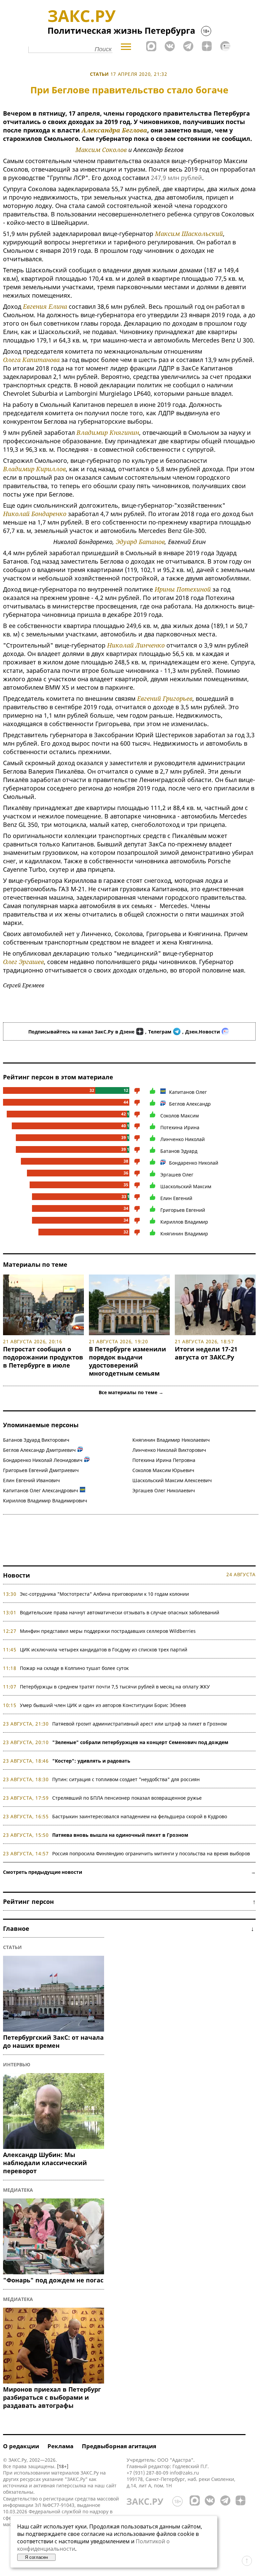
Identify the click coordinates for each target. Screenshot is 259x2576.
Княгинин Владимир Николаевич (171, 1440)
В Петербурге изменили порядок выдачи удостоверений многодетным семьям (127, 1361)
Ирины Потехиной (183, 589)
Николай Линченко (136, 645)
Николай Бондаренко (35, 514)
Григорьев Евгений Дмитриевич (41, 1470)
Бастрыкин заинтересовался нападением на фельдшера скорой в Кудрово (140, 1816)
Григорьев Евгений (183, 1210)
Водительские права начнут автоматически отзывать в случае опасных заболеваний (120, 1612)
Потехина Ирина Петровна (164, 1460)
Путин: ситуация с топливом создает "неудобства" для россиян (126, 1779)
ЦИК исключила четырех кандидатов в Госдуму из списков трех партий (104, 1650)
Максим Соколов (101, 150)
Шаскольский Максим (186, 1186)
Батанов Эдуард (179, 1151)
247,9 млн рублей (176, 178)
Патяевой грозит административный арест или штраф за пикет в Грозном (139, 1724)
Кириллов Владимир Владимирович (45, 1501)
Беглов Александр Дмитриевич (39, 1450)
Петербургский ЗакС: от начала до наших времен (53, 2041)
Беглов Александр (190, 1104)
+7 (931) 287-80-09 (148, 2473)
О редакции (21, 2446)
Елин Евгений (176, 1198)
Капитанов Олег (188, 1092)
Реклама (60, 2446)
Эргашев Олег (177, 1175)
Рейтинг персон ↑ (129, 1901)
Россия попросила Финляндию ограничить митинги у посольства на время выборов (151, 1853)
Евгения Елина (45, 306)
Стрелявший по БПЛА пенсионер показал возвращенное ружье (127, 1798)
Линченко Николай (183, 1139)
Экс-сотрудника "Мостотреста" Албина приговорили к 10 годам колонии (104, 1594)
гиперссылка (71, 2485)
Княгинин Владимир (184, 1234)
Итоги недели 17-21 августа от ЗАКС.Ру (206, 1353)
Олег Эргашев (23, 962)
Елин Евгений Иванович (31, 1480)
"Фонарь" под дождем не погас (53, 2280)
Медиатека (18, 2190)
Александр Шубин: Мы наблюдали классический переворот (45, 2163)
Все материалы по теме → (131, 1392)
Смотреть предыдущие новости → (129, 1872)
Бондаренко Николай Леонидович (43, 1460)
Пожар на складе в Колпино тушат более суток (74, 1668)
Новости (17, 1575)
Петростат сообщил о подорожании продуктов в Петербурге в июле (43, 1357)
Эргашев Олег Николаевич (164, 1490)
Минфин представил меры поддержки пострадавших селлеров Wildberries (108, 1631)
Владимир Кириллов (34, 469)
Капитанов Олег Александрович (41, 1490)
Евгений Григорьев (165, 698)
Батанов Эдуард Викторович (36, 1440)
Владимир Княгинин (108, 432)
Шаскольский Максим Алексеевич (172, 1480)
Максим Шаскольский (189, 234)
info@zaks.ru (184, 2473)
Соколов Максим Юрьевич (163, 1470)
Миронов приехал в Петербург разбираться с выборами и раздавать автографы (52, 2397)
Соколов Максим (180, 1116)
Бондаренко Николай (194, 1163)
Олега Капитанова (31, 360)
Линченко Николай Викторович (169, 1450)
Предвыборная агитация (119, 2446)
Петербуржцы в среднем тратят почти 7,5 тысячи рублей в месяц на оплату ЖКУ (115, 1687)
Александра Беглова (114, 130)
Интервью (17, 2064)
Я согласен (36, 2557)
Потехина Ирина (180, 1127)
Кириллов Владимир (184, 1222)
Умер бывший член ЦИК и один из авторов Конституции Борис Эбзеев (103, 1705)
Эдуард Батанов (140, 542)
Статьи (99, 74)
